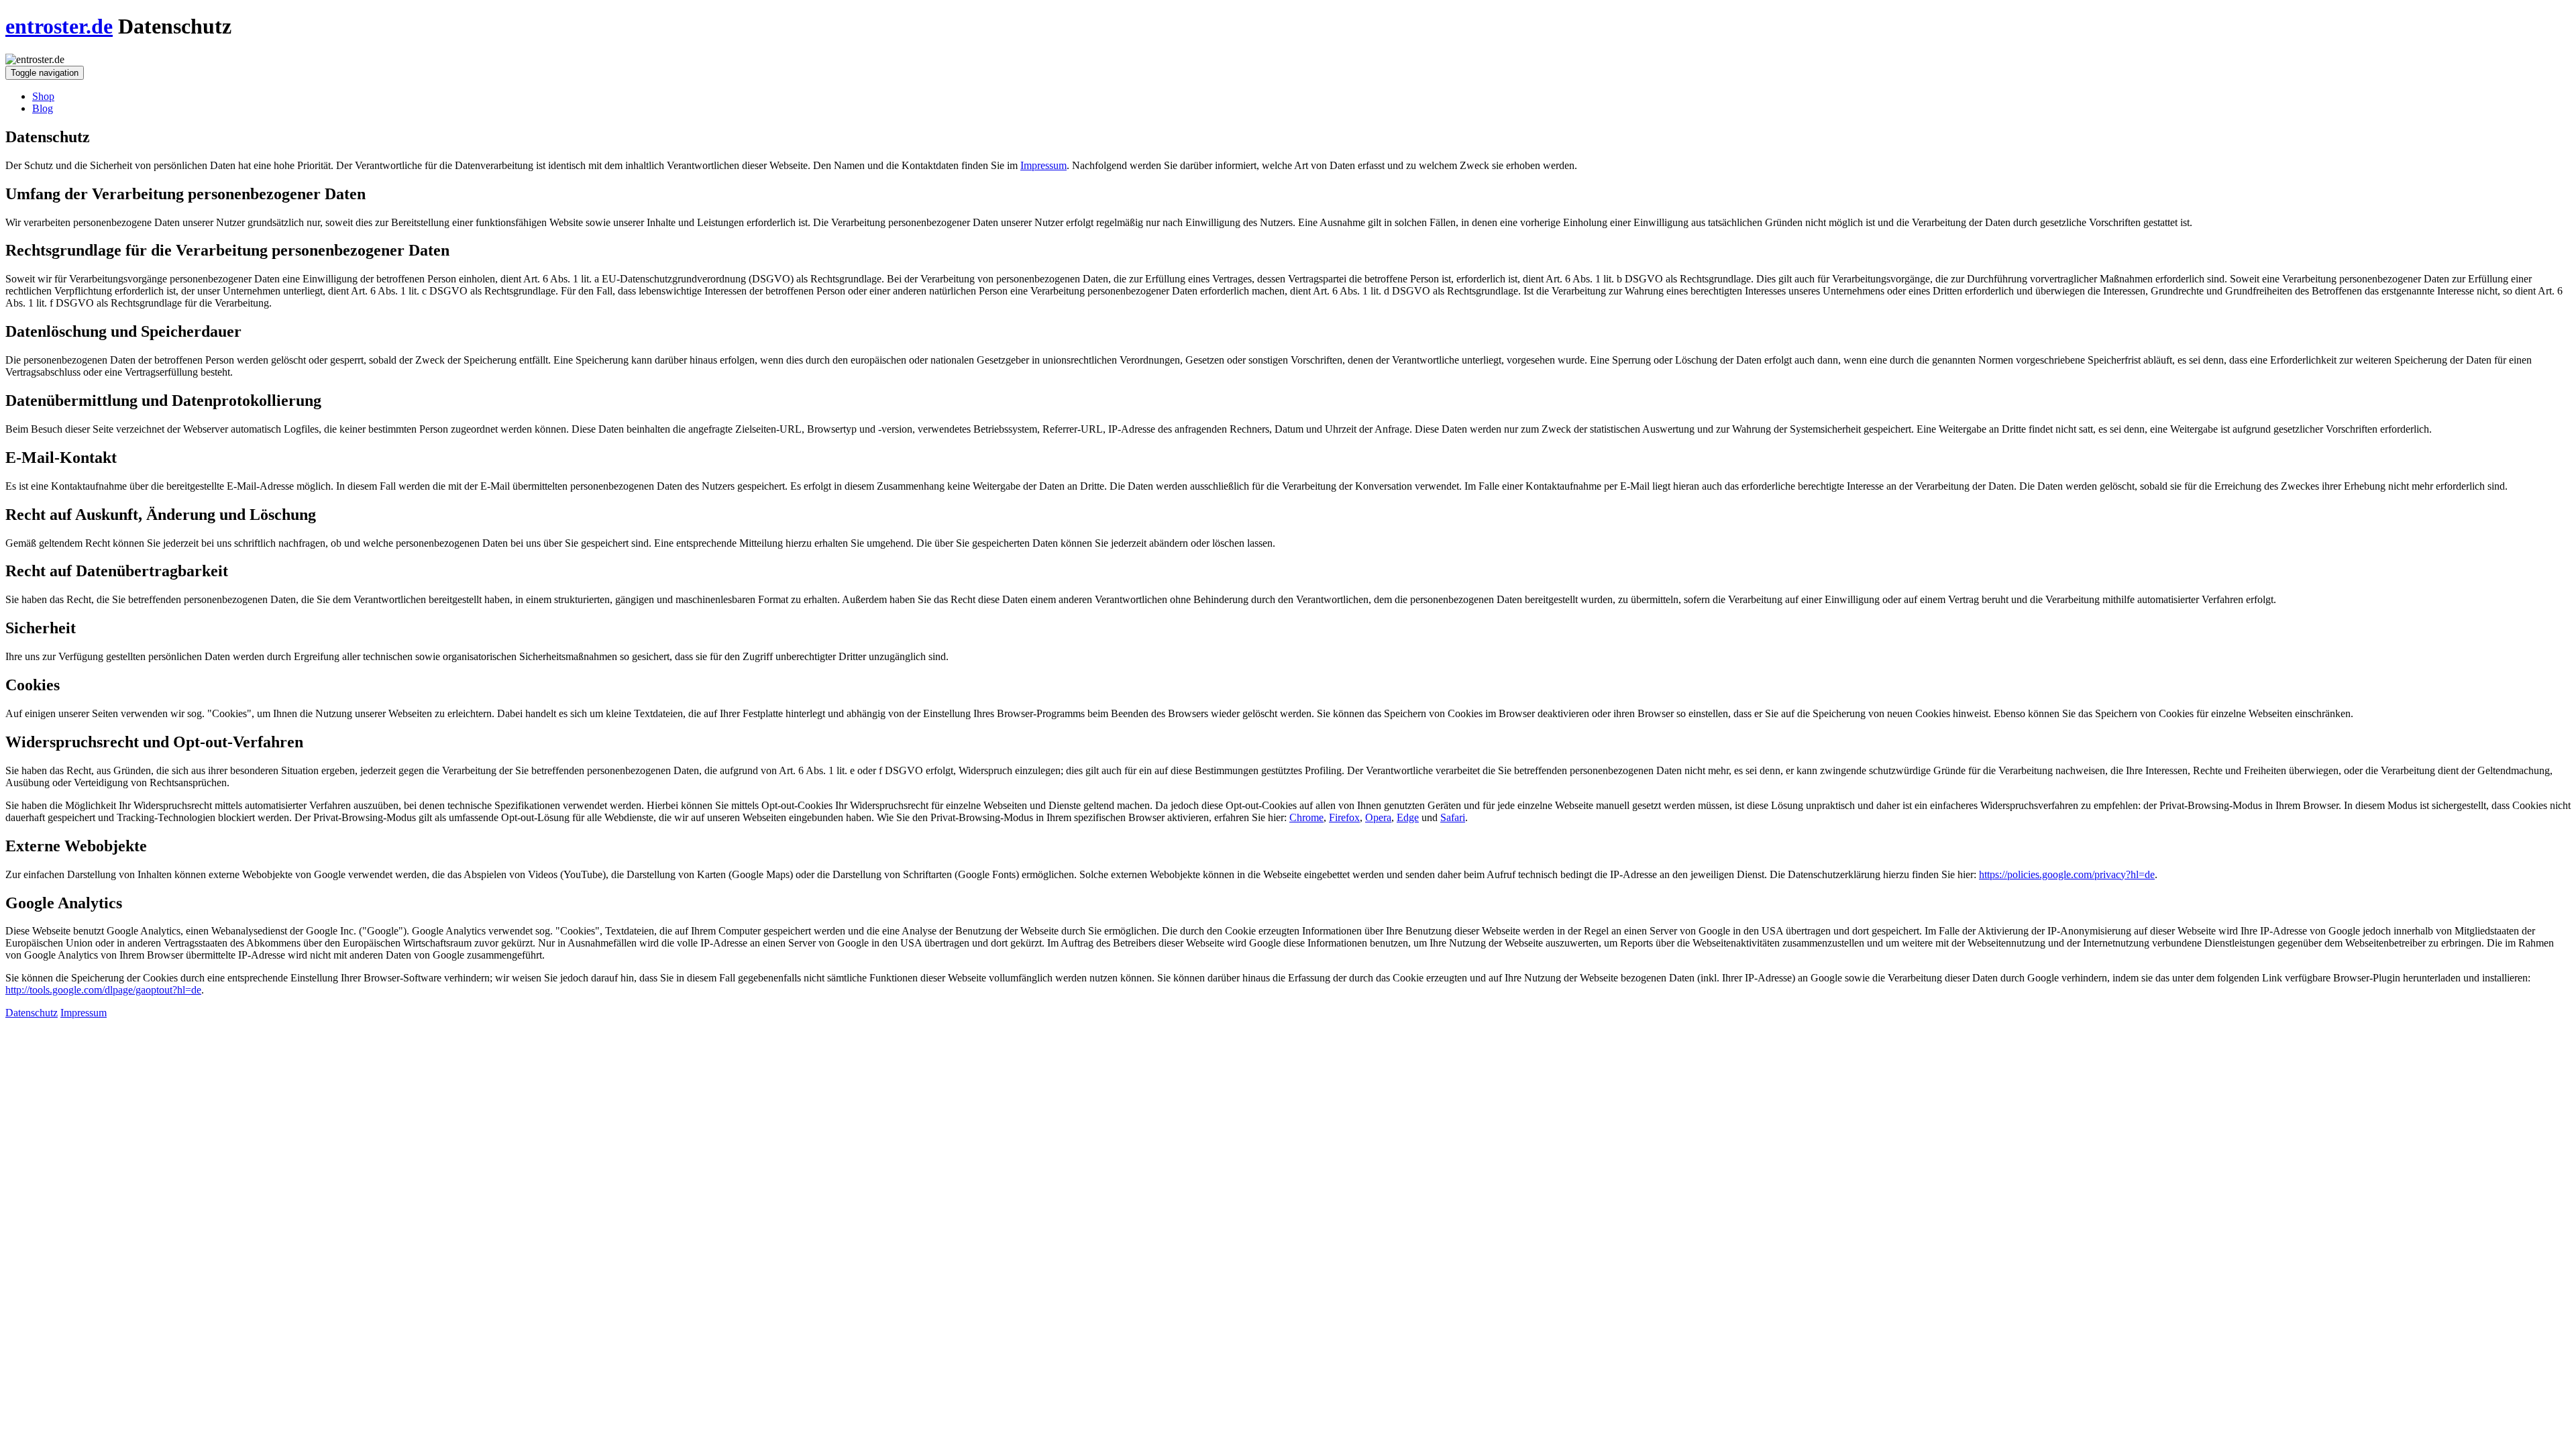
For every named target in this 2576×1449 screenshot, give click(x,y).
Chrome (1306, 817)
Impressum (1043, 165)
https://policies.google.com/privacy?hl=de (2067, 874)
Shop (43, 96)
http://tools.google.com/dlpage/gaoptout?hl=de (103, 990)
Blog (43, 108)
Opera (1378, 817)
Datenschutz (32, 1013)
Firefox (1344, 817)
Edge (1408, 817)
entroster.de (59, 26)
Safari (1453, 817)
